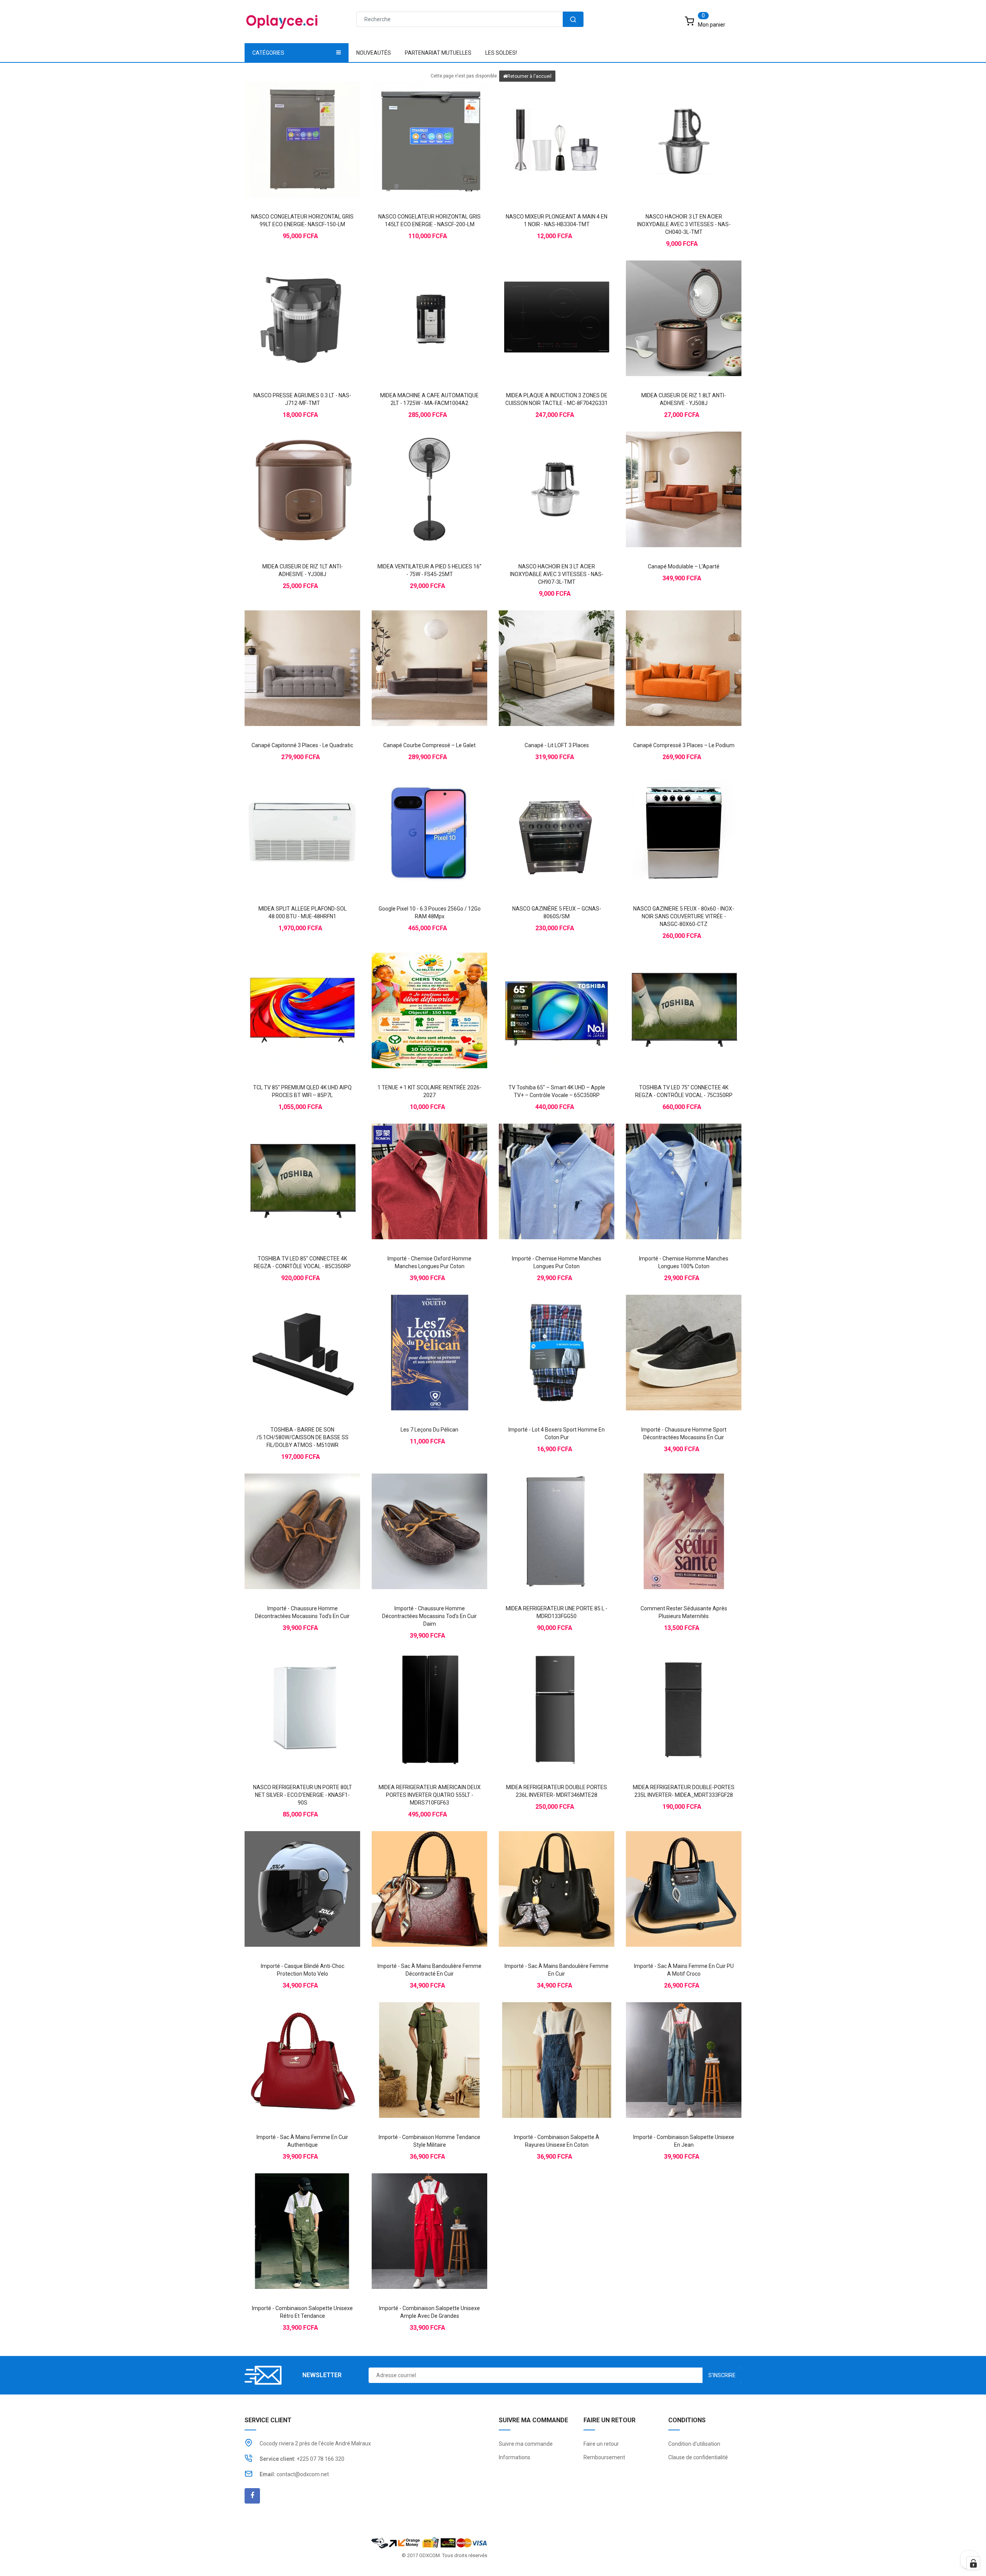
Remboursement (604, 2457)
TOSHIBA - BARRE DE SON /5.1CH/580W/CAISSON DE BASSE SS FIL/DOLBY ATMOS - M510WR (303, 1437)
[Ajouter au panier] (287, 126)
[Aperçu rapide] (318, 126)
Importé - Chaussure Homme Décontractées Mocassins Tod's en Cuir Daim (429, 1616)
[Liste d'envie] (302, 126)
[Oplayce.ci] (429, 2542)
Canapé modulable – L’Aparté (684, 566)
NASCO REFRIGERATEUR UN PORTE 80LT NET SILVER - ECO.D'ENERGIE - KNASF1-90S (303, 1795)
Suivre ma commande (526, 2444)
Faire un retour (601, 2444)
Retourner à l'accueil (529, 76)
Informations (515, 2457)
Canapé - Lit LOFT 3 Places (557, 745)
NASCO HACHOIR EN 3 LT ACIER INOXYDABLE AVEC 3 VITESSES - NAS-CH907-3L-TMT (557, 574)
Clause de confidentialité (698, 2457)
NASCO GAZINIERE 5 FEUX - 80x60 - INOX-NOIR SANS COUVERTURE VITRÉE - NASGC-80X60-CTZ (684, 916)
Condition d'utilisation (694, 2444)
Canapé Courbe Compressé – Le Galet (429, 745)
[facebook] (252, 2496)
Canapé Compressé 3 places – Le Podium (684, 745)
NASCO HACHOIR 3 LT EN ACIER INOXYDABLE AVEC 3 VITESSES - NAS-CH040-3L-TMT (684, 224)
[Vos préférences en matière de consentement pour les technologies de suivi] (973, 2563)
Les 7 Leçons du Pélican (429, 1430)
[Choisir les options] (414, 1168)
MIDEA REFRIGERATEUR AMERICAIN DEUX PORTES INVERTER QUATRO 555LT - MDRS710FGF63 (430, 1795)
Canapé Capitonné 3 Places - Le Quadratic (302, 745)
